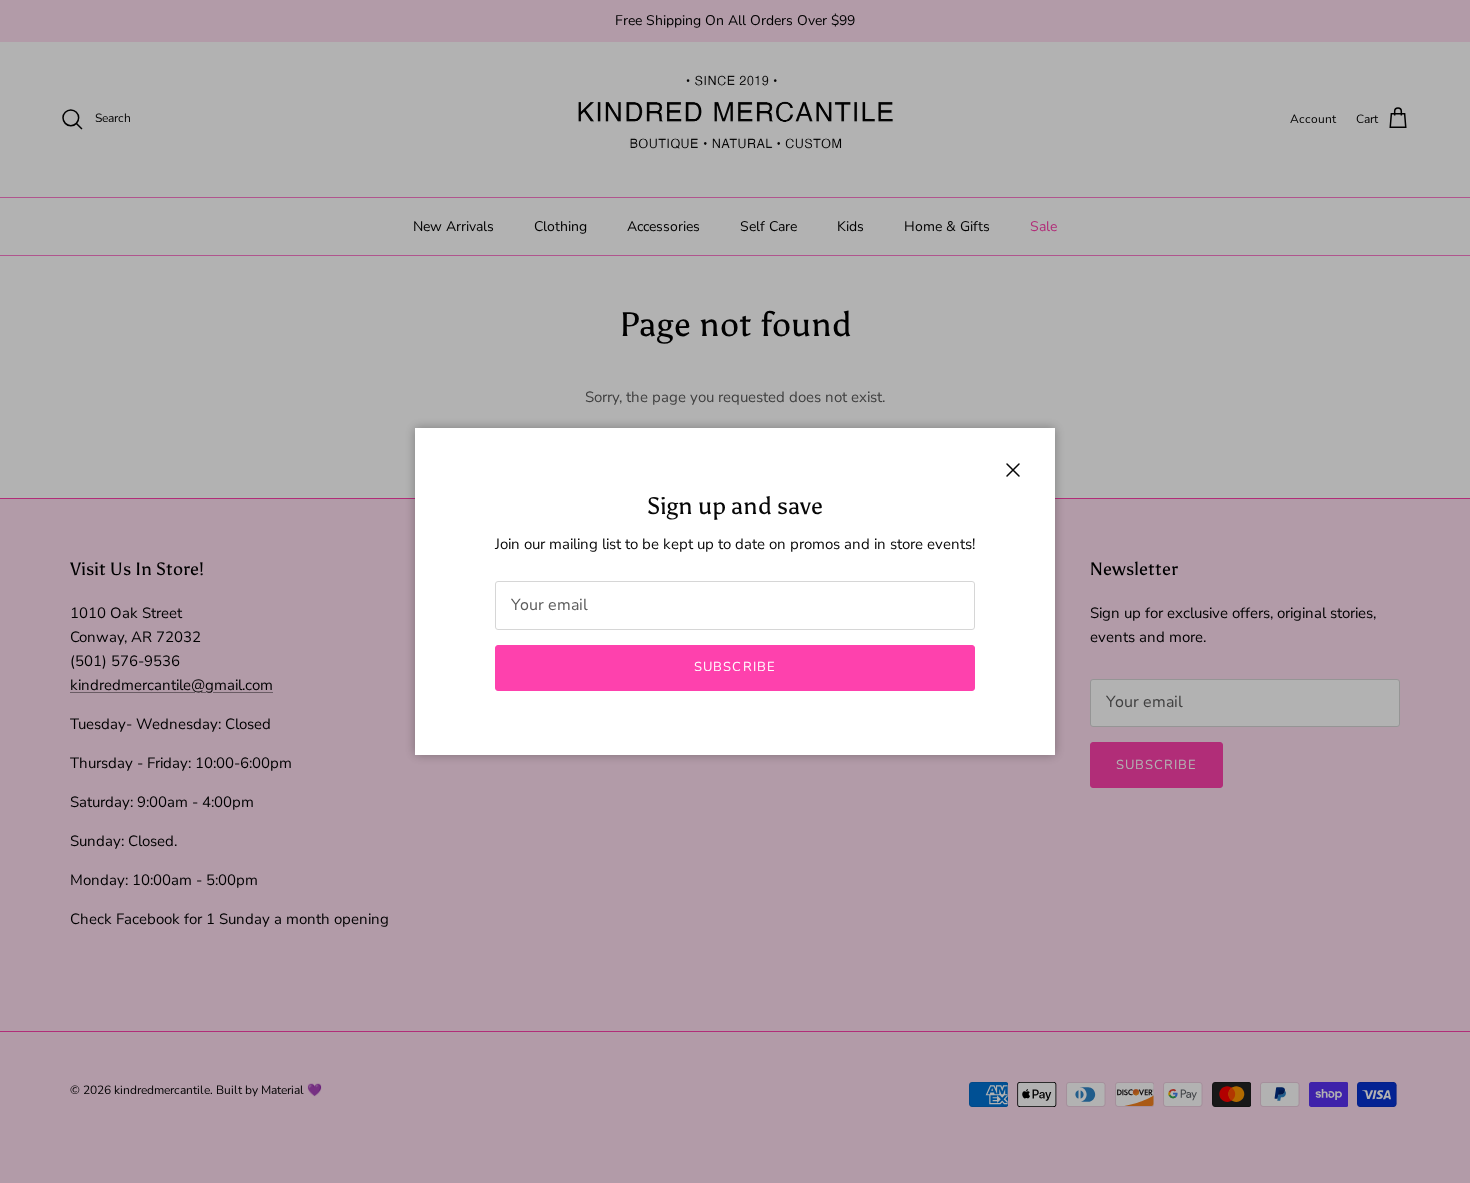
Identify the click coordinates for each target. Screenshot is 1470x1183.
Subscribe (734, 667)
